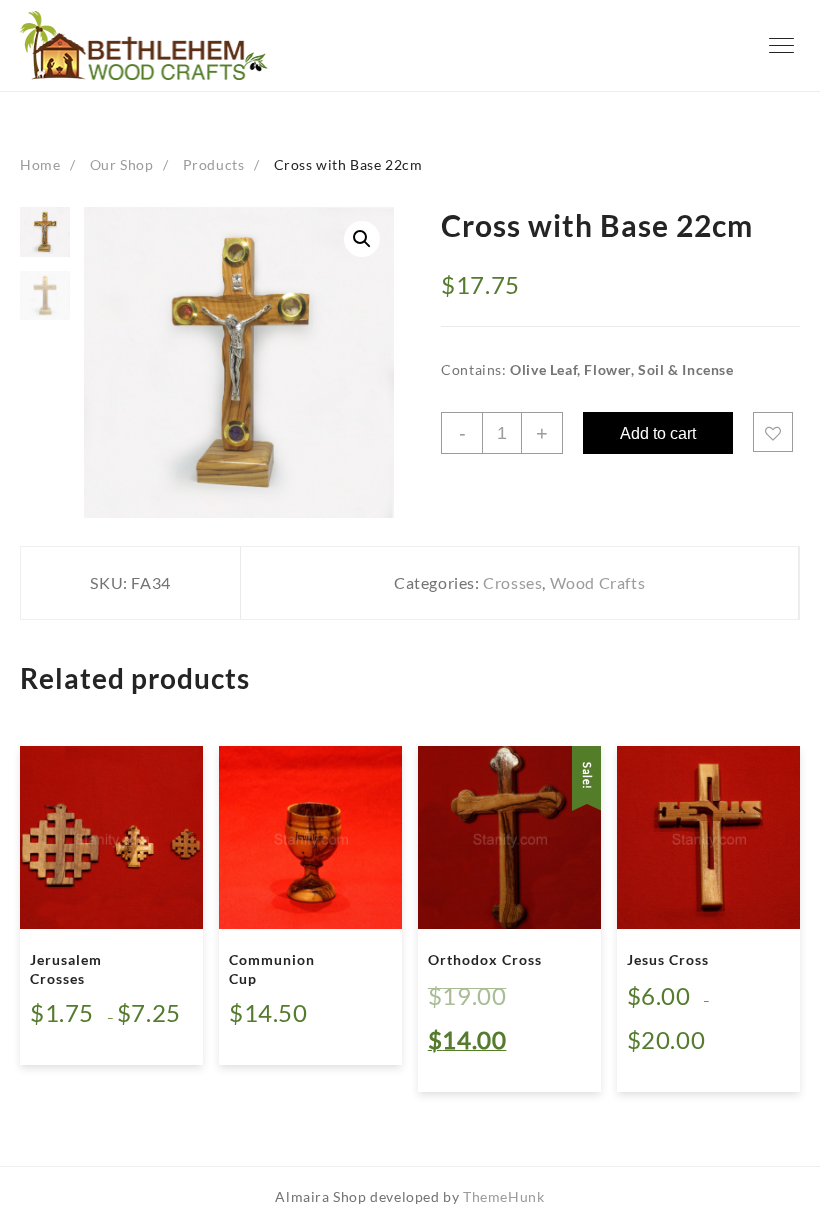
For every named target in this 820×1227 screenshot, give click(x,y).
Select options (94, 1036)
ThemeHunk (503, 1196)
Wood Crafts (598, 582)
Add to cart (658, 433)
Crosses (512, 582)
